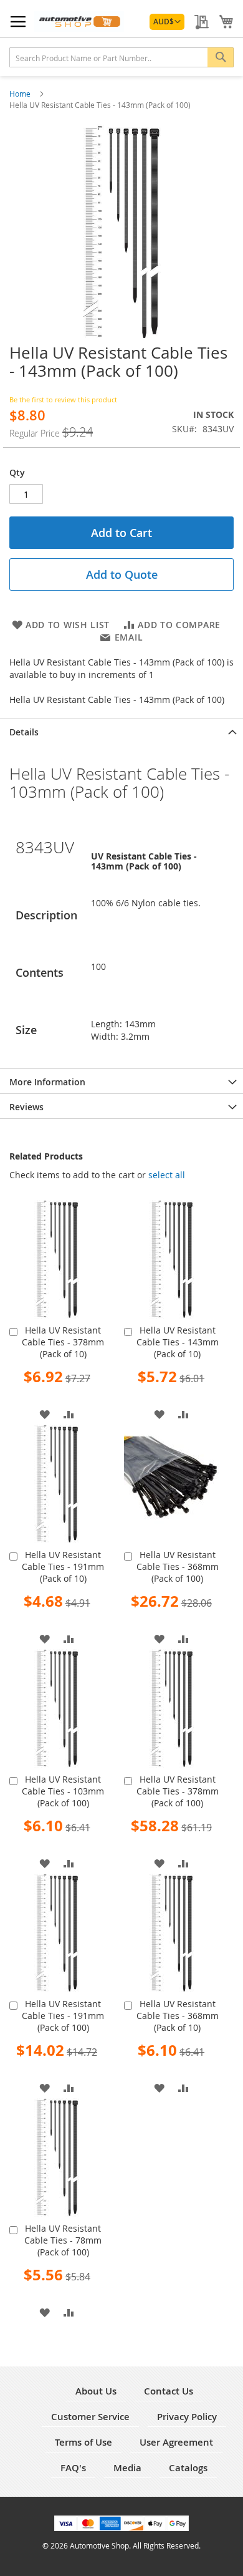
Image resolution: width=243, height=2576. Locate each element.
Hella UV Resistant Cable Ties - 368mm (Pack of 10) (178, 2016)
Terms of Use (83, 2442)
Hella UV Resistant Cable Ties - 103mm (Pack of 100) (63, 1791)
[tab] (121, 731)
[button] (167, 22)
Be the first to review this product (63, 399)
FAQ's (73, 2468)
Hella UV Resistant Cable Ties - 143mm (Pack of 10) (178, 1342)
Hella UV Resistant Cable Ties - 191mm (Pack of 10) (63, 1566)
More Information (47, 1082)
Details (24, 732)
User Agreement (176, 2442)
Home (21, 94)
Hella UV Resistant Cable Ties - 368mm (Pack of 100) (178, 1566)
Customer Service (90, 2417)
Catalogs (188, 2468)
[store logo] (79, 22)
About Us (96, 2391)
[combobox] (121, 57)
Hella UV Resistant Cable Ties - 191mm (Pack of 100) (63, 2016)
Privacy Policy (187, 2417)
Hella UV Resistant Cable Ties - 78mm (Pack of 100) (63, 2240)
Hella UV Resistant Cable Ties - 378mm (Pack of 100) (178, 1791)
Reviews (26, 1107)
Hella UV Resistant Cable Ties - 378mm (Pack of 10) (63, 1342)
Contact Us (169, 2391)
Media (127, 2468)
